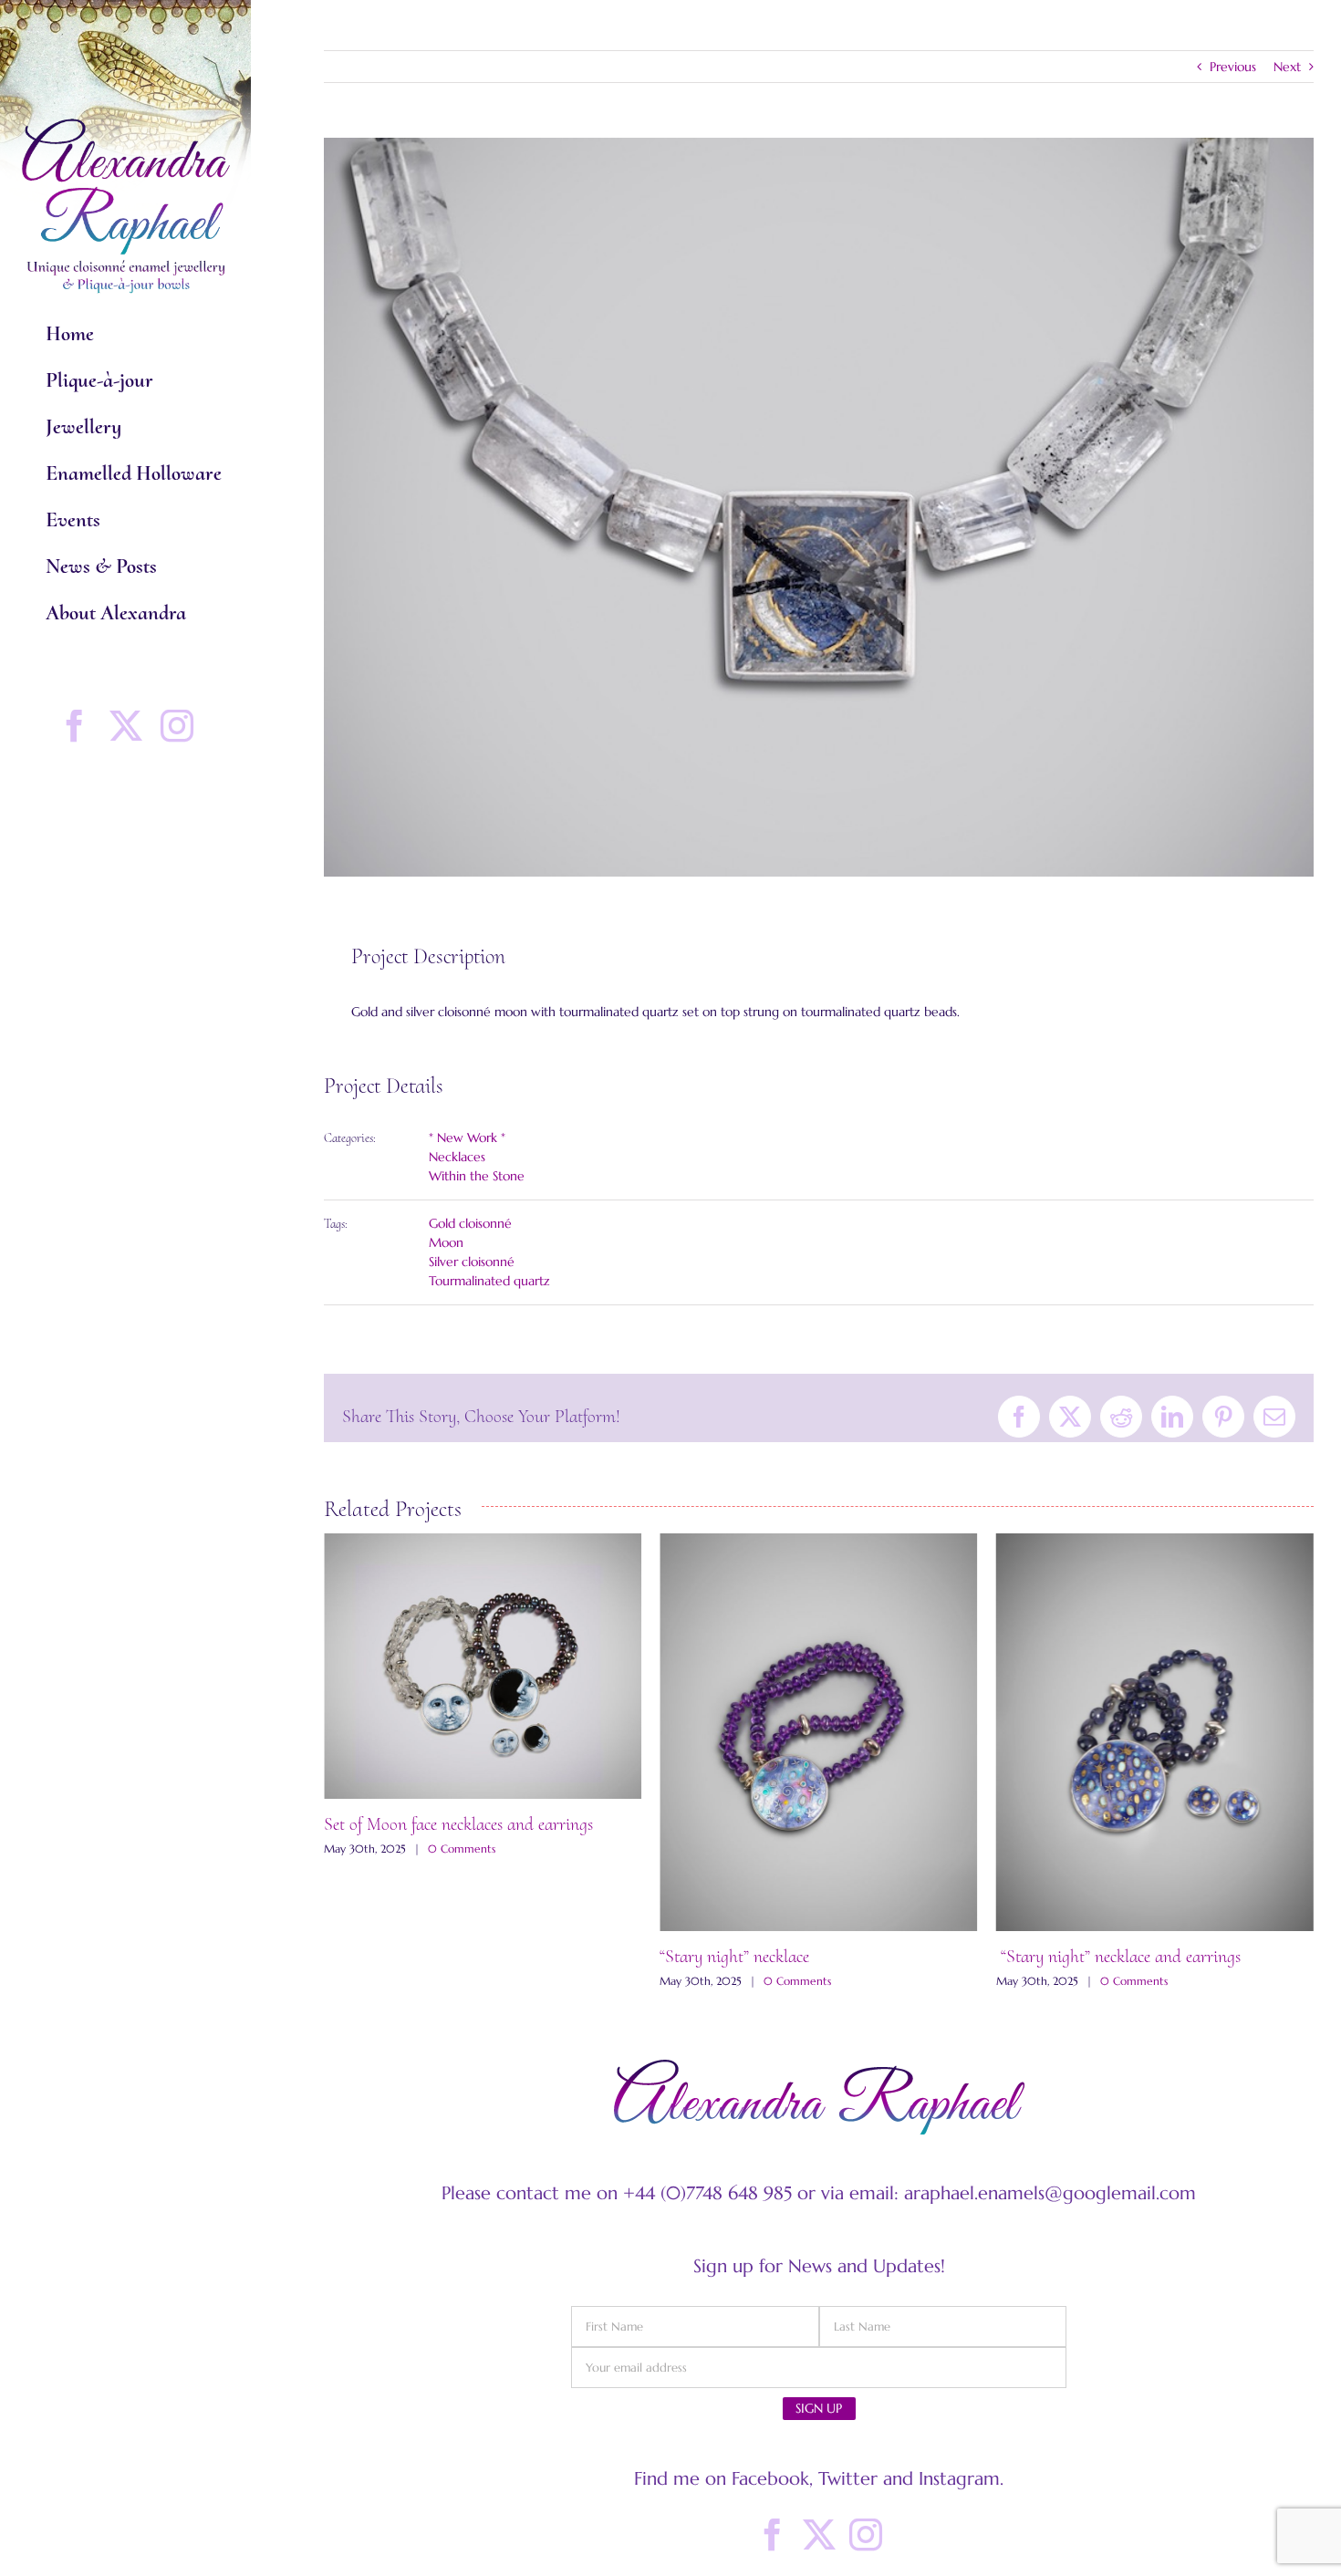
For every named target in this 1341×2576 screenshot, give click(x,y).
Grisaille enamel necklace (1081, 1941)
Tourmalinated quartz (489, 1281)
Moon (446, 1242)
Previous (1233, 67)
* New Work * (467, 1137)
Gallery (483, 1732)
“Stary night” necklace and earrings (782, 1957)
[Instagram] (866, 2535)
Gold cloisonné (470, 1223)
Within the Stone (477, 1176)
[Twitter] (819, 2535)
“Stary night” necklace (399, 1957)
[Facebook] (773, 2535)
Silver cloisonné (472, 1262)
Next (1287, 67)
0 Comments (462, 1981)
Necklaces (457, 1157)
